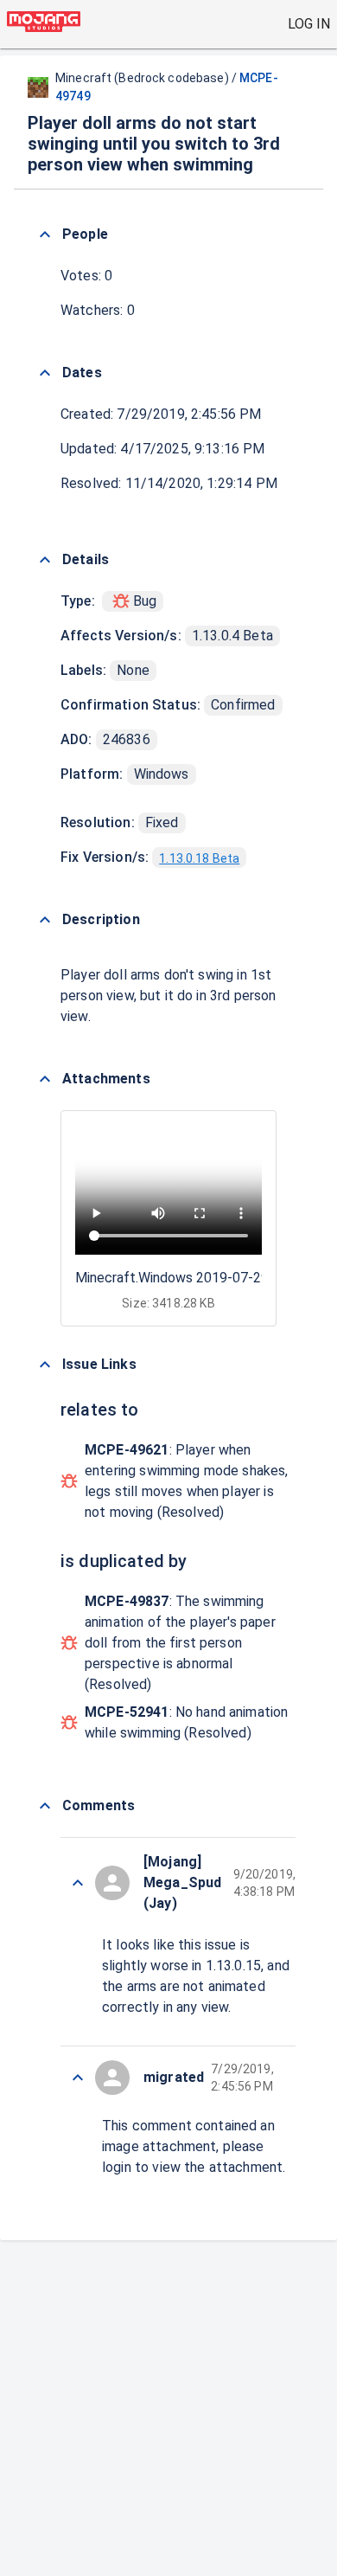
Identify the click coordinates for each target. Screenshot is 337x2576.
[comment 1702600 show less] (78, 1883)
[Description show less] (45, 920)
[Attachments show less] (45, 1079)
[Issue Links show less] (45, 1365)
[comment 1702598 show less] (78, 2078)
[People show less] (45, 234)
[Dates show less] (45, 373)
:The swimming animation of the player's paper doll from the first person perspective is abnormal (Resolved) (180, 1643)
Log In (309, 24)
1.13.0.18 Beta (199, 858)
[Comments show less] (45, 1806)
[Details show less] (45, 560)
